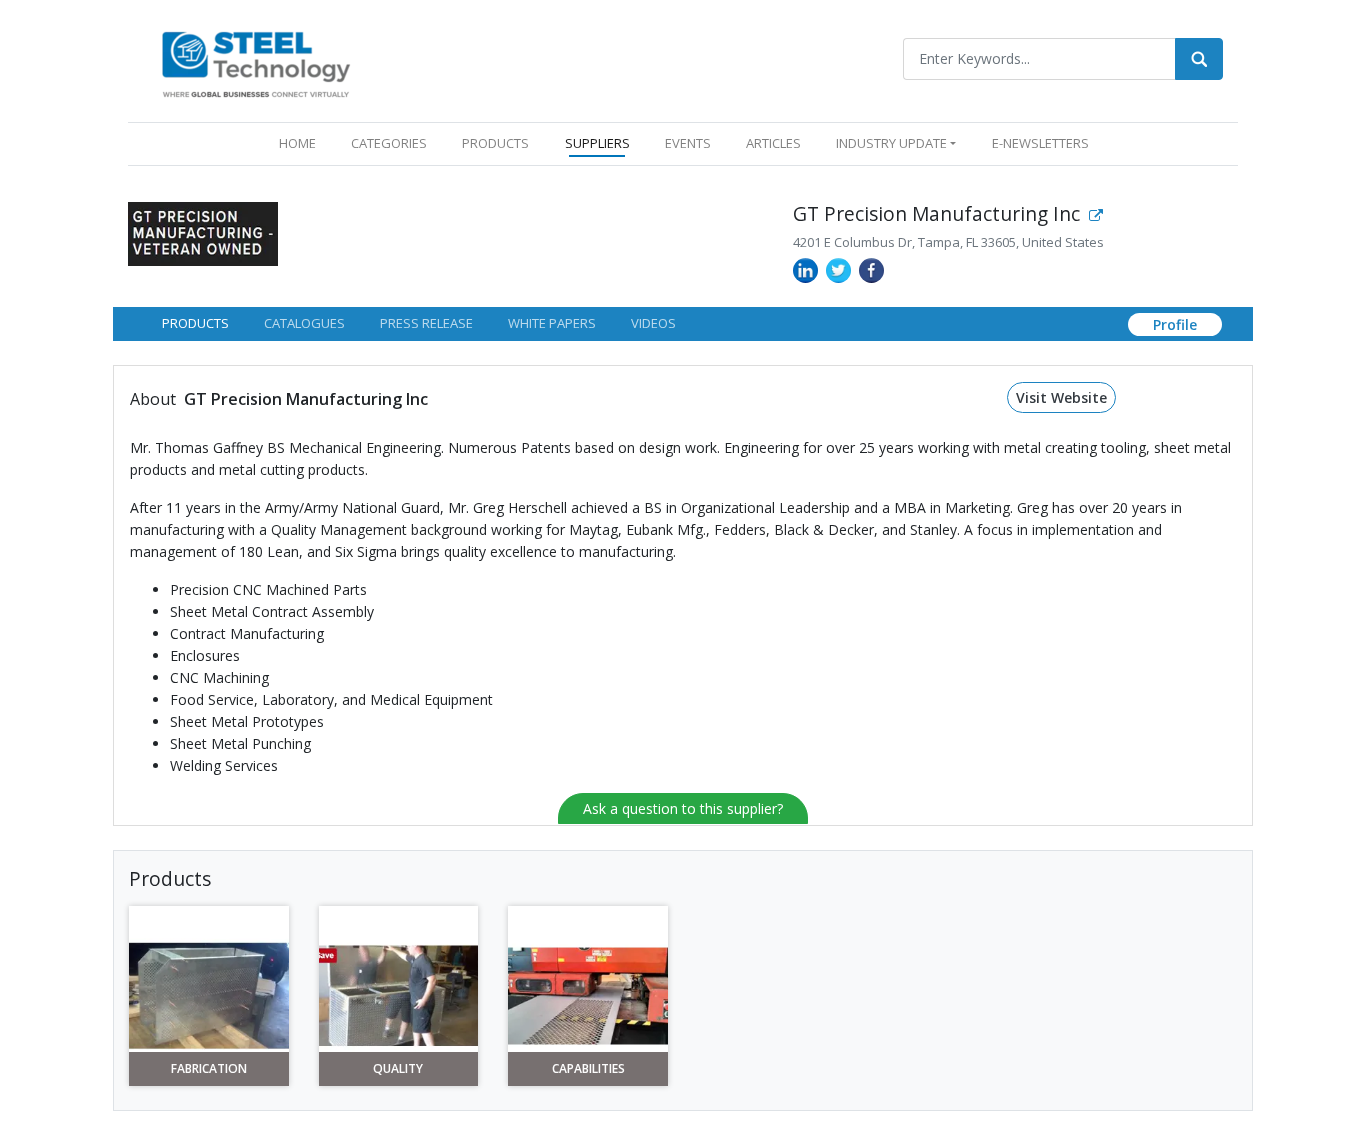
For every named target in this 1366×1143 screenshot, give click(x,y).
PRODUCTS (495, 143)
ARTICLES (773, 143)
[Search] (1199, 59)
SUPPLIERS (597, 143)
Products (195, 323)
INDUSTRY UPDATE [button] (891, 143)
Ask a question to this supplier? (683, 808)
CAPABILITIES (588, 1069)
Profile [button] (1175, 324)
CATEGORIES (389, 143)
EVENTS (688, 143)
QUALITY (398, 1069)
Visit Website (1061, 397)
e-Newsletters (1040, 143)
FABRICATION (209, 1069)
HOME (301, 142)
